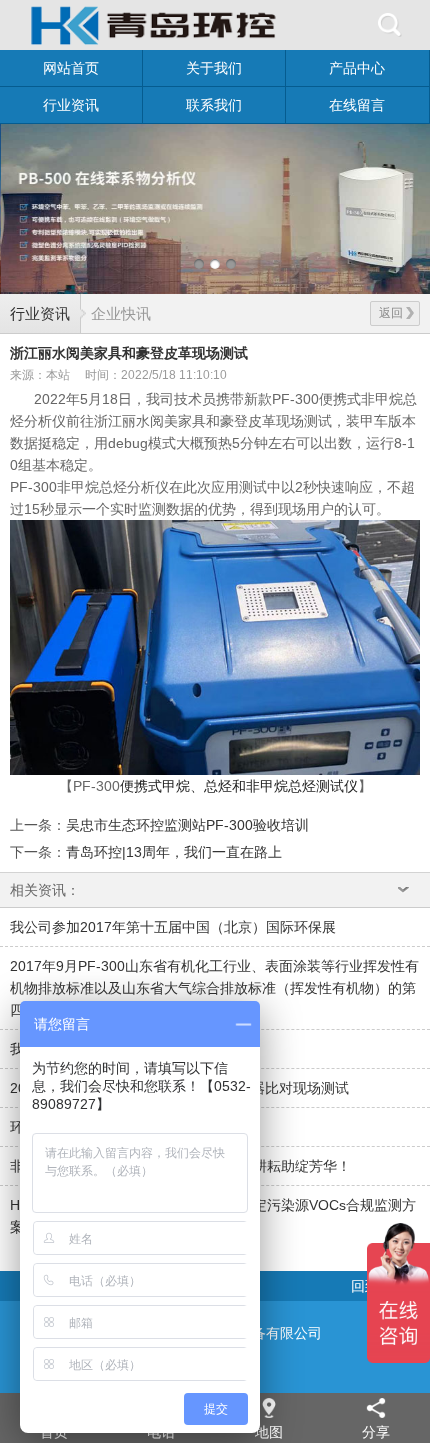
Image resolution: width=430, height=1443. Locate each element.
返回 (391, 313)
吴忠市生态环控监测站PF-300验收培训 (187, 825)
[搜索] (390, 25)
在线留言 (357, 105)
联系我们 (214, 105)
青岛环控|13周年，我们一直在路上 (174, 852)
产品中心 (357, 68)
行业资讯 (71, 105)
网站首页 (71, 68)
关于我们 (214, 68)
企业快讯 (121, 313)
